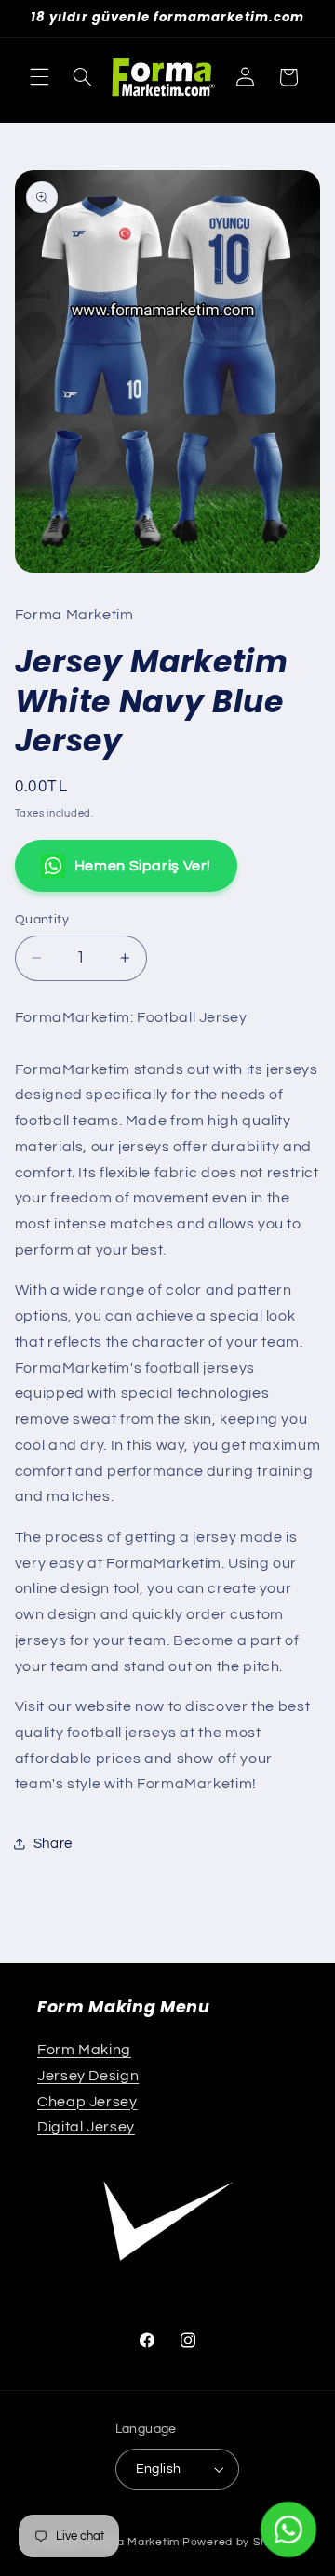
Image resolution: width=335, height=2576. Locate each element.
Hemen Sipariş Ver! (143, 866)
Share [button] (53, 1844)
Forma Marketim (134, 2542)
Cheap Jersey (87, 2102)
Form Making (84, 2050)
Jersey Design (88, 2076)
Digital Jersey (86, 2127)
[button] (39, 77)
